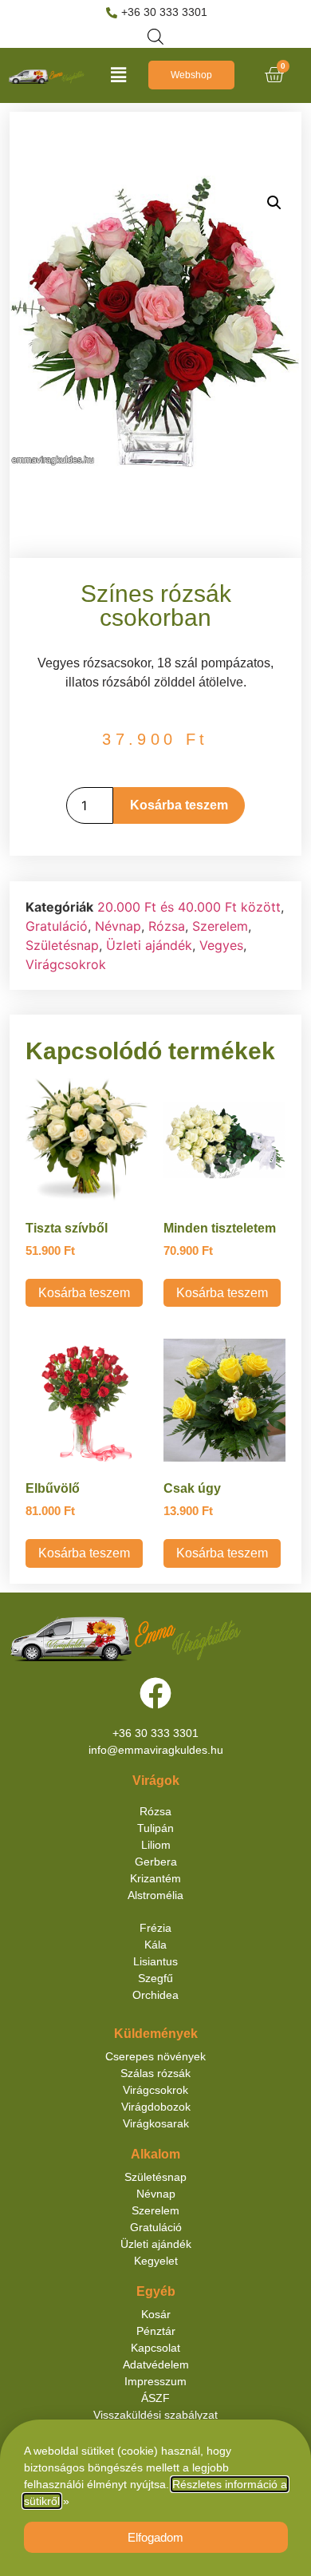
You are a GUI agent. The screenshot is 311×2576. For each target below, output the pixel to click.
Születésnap (62, 945)
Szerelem (220, 926)
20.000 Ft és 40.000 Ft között (189, 907)
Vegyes (221, 945)
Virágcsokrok (66, 964)
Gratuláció (57, 926)
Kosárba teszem (179, 805)
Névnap (118, 926)
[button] (118, 75)
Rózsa (167, 926)
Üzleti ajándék (149, 945)
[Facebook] (155, 1693)
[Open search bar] (155, 36)
